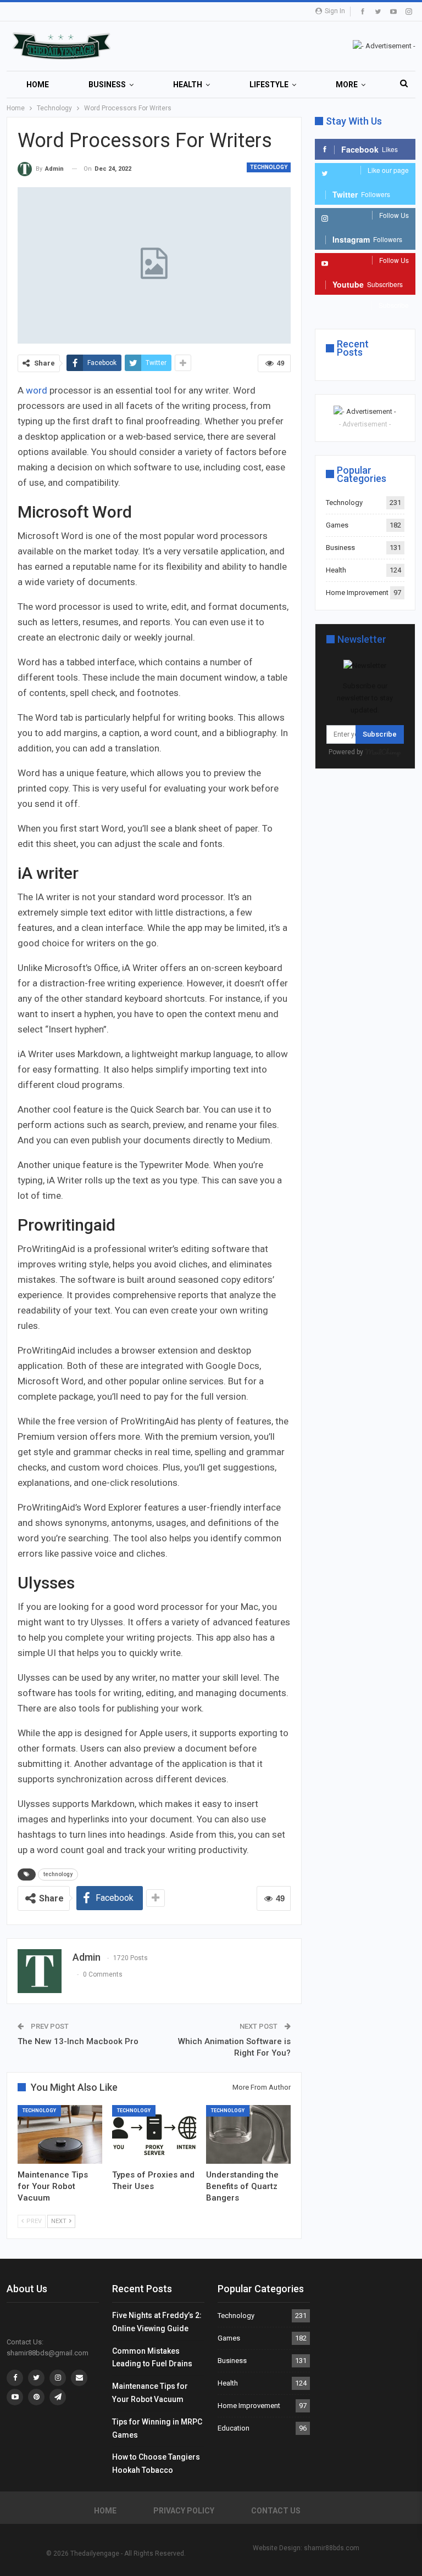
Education (234, 2428)
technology (58, 1874)
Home (38, 85)
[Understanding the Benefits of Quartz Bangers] (248, 2134)
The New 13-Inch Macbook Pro (78, 2041)
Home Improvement (357, 593)
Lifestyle (269, 85)
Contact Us (276, 2511)
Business (107, 85)
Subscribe (380, 734)
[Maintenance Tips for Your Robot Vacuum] (60, 2134)
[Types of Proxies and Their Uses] (154, 2134)
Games (337, 525)
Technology (269, 167)
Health (188, 85)
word (38, 390)
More (347, 85)
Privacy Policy (184, 2511)
